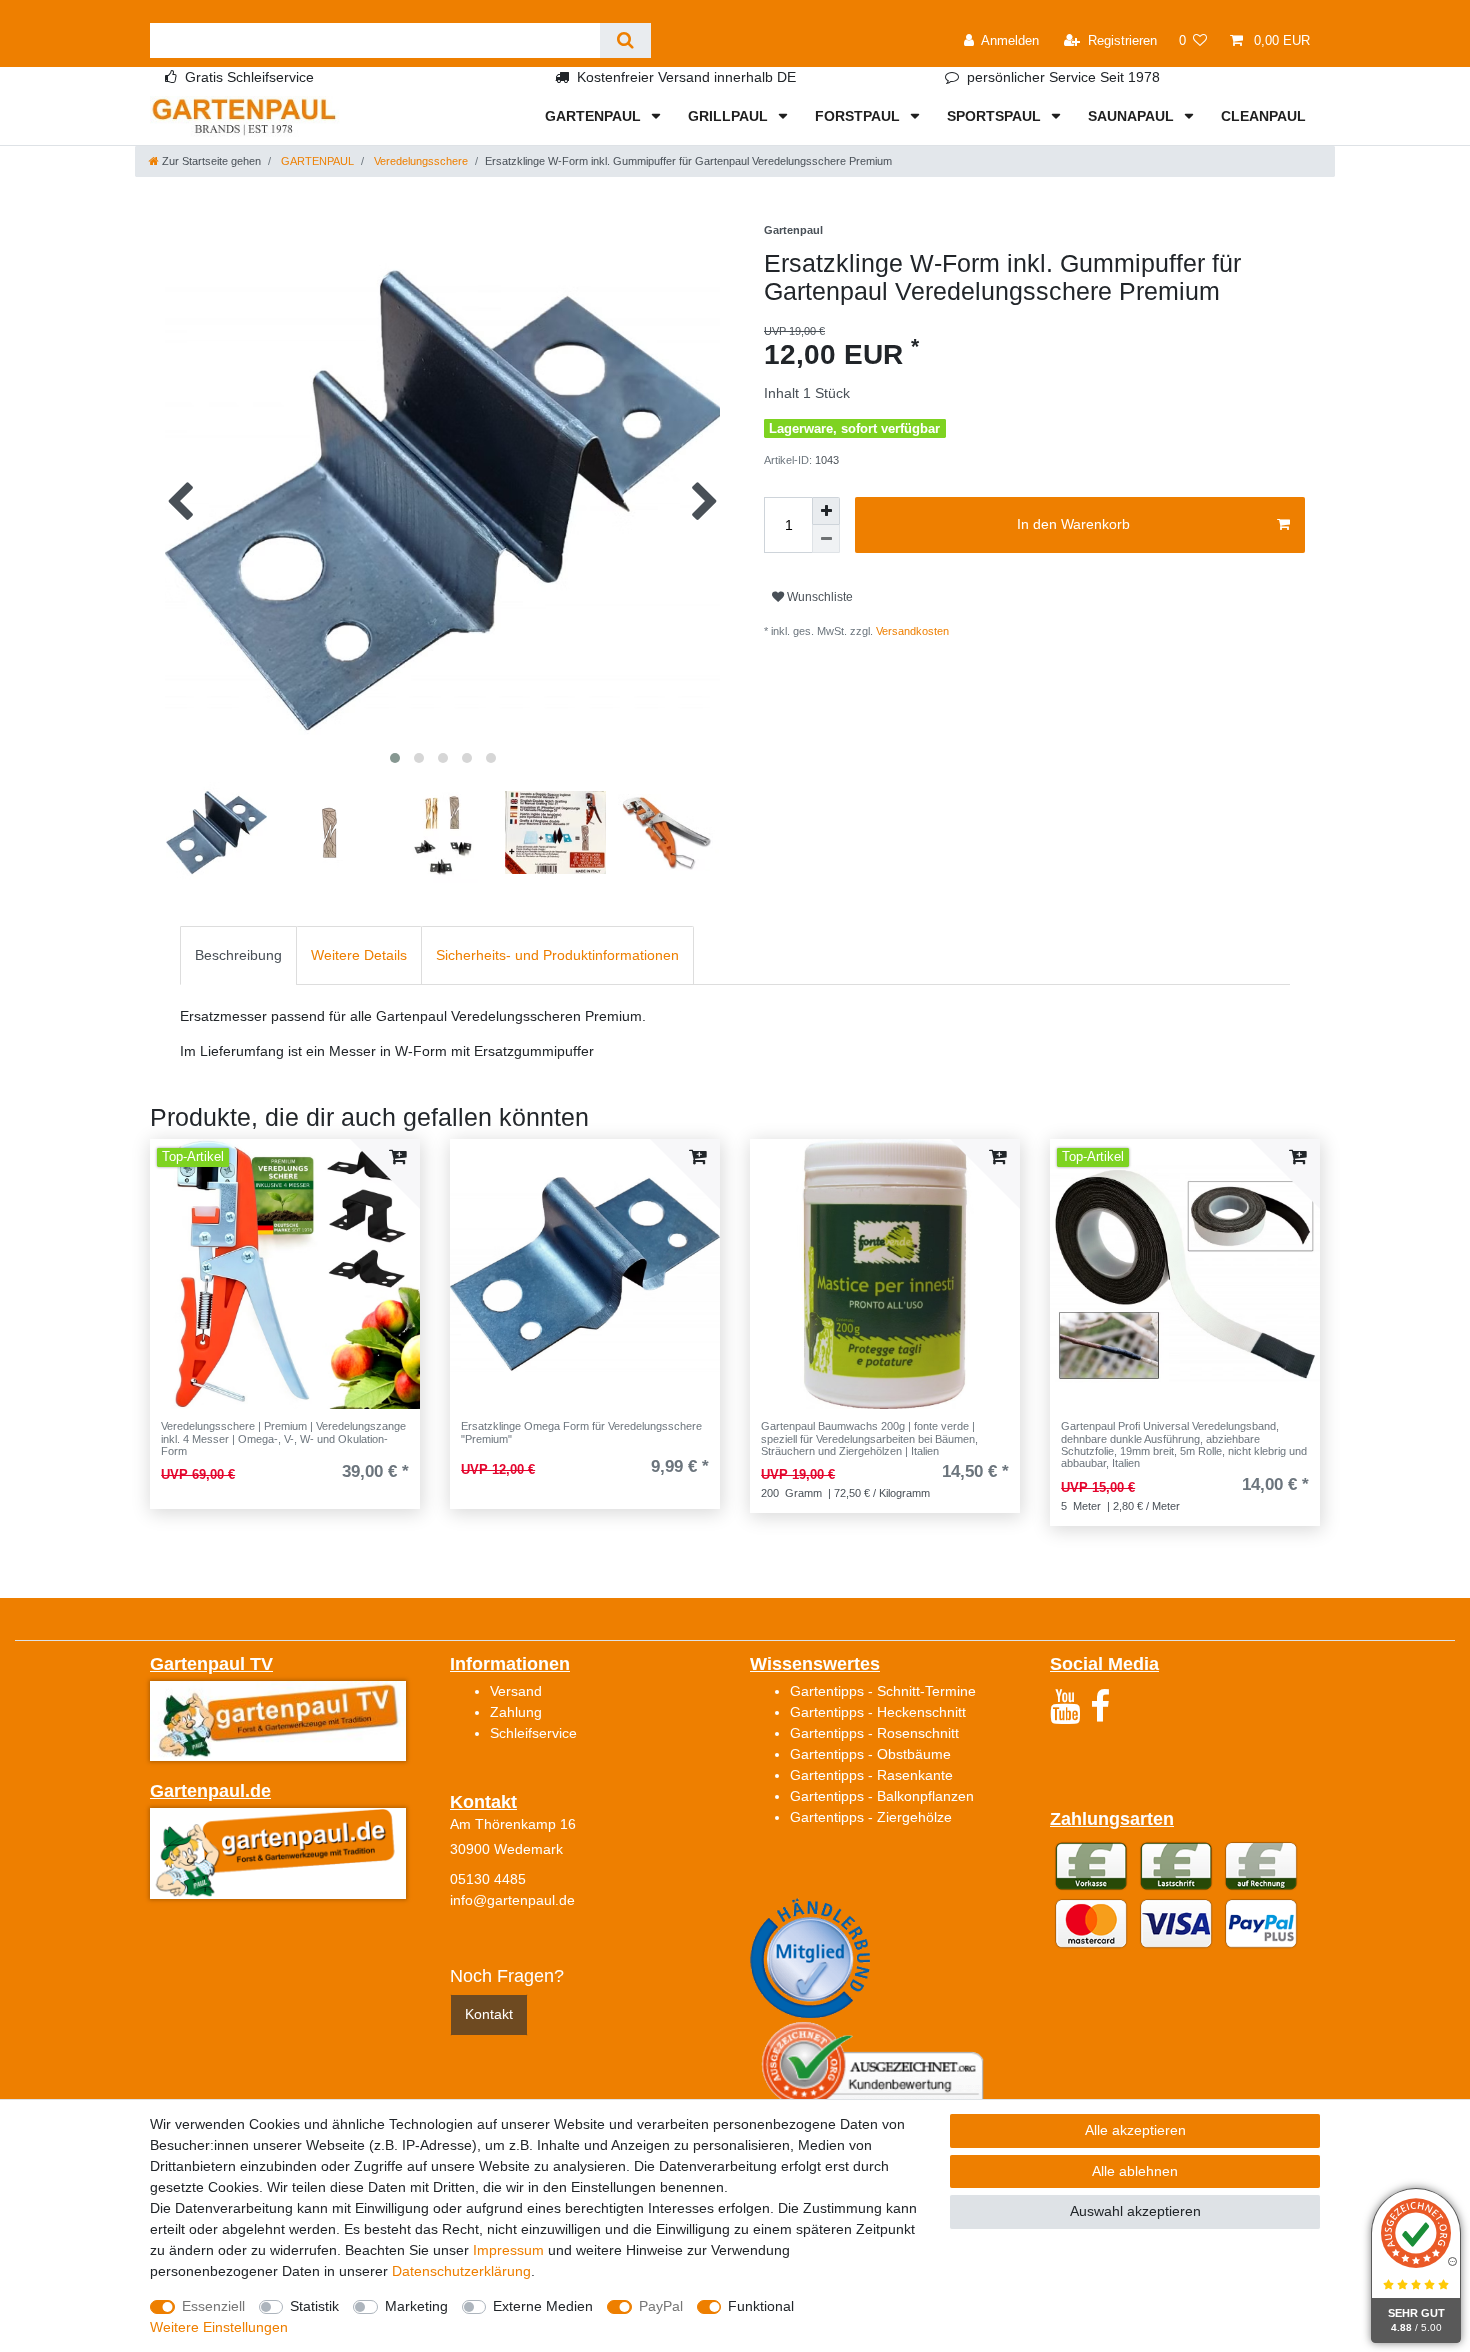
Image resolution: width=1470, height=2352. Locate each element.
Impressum (508, 2250)
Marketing (416, 2306)
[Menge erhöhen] (826, 511)
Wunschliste (818, 597)
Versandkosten (912, 631)
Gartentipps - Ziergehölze (871, 1817)
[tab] (238, 955)
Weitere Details (359, 955)
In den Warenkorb (1073, 524)
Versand (516, 1691)
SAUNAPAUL (1133, 116)
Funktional (761, 2306)
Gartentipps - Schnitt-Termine (883, 1691)
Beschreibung (238, 955)
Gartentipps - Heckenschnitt (878, 1712)
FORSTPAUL (859, 116)
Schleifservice (533, 1733)
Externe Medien (543, 2306)
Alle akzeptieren (1135, 2130)
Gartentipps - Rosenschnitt (874, 1733)
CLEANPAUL (1263, 116)
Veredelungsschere (419, 161)
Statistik (314, 2306)
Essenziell (213, 2306)
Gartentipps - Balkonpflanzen (882, 1796)
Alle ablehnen (1135, 2171)
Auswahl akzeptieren (1135, 2211)
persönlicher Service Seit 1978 (1063, 77)
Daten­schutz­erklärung (461, 2271)
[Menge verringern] (826, 539)
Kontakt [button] (489, 2014)
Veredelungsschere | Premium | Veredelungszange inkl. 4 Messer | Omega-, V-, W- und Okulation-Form (283, 1438)
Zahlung (516, 1712)
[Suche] (625, 40)
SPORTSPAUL (996, 116)
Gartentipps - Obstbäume (870, 1754)
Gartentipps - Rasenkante (871, 1775)
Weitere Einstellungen (219, 2327)
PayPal (661, 2306)
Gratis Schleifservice (249, 77)
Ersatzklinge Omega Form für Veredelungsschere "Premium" (581, 1432)
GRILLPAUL (730, 116)
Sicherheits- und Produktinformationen (557, 955)
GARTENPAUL (595, 116)
